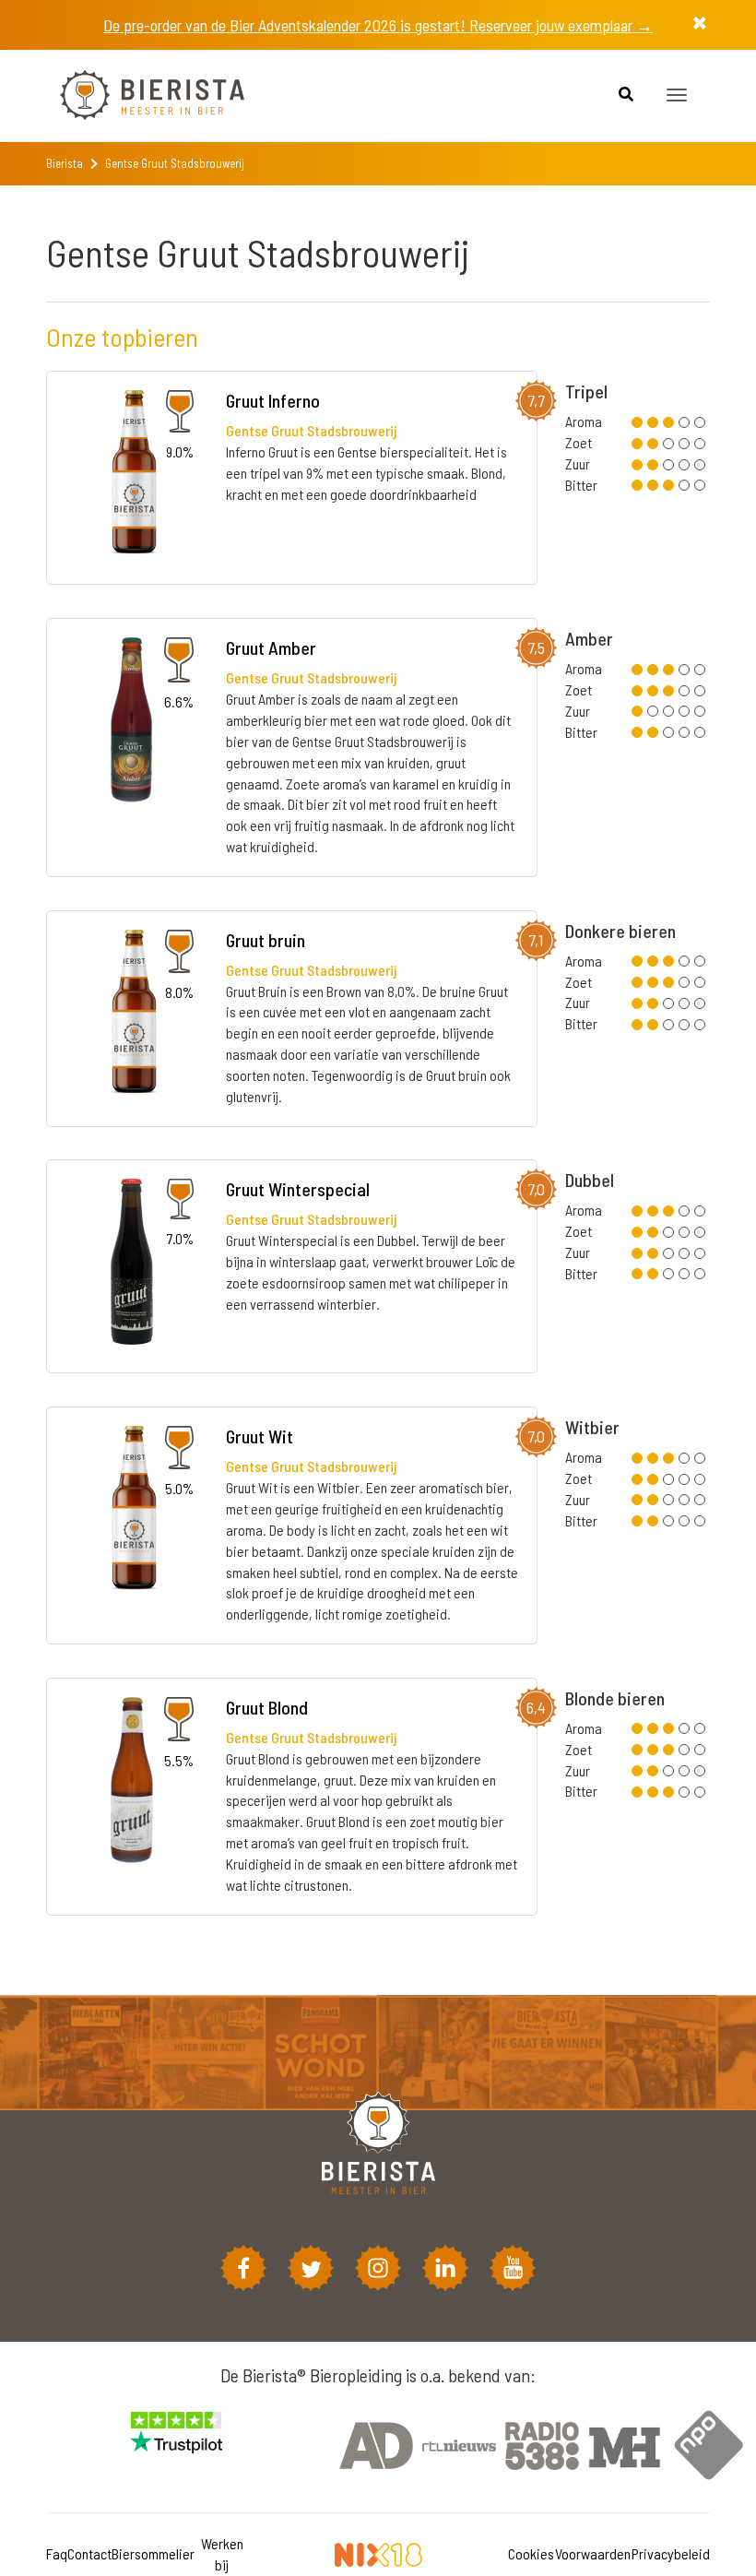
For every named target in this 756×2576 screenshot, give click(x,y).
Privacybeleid (671, 2553)
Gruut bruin (266, 940)
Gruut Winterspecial (298, 1189)
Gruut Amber (271, 647)
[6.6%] (131, 723)
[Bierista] (138, 96)
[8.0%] (132, 1015)
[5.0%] (132, 1511)
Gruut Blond (267, 1707)
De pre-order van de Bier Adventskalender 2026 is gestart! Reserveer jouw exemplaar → (378, 25)
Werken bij (222, 2554)
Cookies (531, 2553)
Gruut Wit (260, 1436)
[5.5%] (132, 1782)
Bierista (65, 163)
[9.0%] (132, 476)
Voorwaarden (593, 2553)
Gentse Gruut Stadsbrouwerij (311, 430)
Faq (57, 2553)
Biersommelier (153, 2553)
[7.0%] (132, 1265)
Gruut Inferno (273, 400)
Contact (89, 2553)
